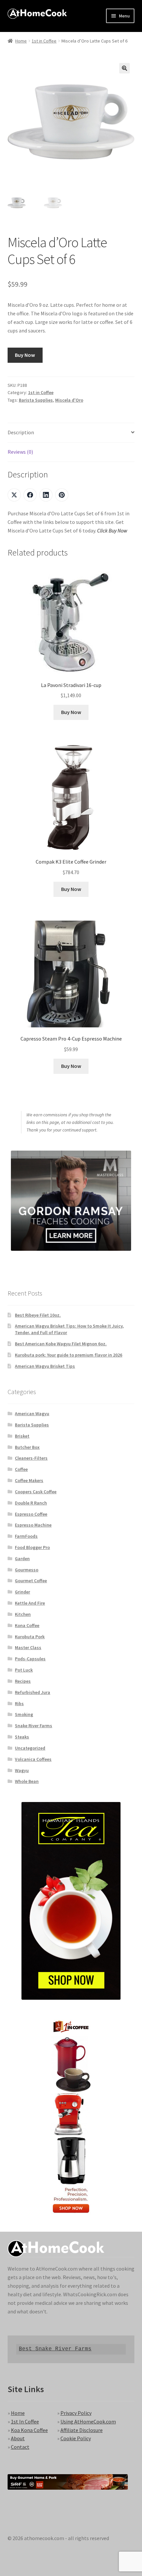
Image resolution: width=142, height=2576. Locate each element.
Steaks (22, 1737)
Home (21, 41)
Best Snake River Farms (55, 2349)
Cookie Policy (76, 2438)
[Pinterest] (62, 495)
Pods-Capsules (30, 1659)
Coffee (21, 1469)
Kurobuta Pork (30, 1637)
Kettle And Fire (30, 1603)
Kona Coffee (27, 1625)
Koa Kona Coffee (29, 2430)
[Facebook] (30, 495)
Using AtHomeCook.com (88, 2421)
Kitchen (23, 1614)
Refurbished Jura (33, 1692)
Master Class (28, 1647)
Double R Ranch (31, 1503)
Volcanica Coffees (33, 1759)
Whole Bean (27, 1781)
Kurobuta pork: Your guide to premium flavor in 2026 (69, 1355)
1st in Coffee (44, 41)
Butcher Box (27, 1447)
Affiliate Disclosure (82, 2430)
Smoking (24, 1714)
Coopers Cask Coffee (36, 1492)
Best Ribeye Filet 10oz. (38, 1315)
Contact (20, 2447)
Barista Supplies (36, 400)
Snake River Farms (34, 1726)
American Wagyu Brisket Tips (45, 1366)
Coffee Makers (29, 1480)
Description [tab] (21, 432)
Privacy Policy (76, 2413)
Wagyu (22, 1770)
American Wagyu (32, 1414)
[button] (124, 68)
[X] (14, 495)
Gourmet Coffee (31, 1581)
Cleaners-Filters (31, 1458)
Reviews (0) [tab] (20, 452)
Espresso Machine (33, 1525)
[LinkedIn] (46, 495)
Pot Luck (24, 1670)
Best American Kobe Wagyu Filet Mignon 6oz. (61, 1344)
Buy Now (25, 355)
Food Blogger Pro (32, 1547)
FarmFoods (26, 1536)
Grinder (22, 1592)
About (18, 2438)
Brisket (22, 1436)
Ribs (19, 1703)
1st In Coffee (25, 2421)
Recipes (23, 1681)
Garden (22, 1559)
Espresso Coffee (31, 1514)
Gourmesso (27, 1570)
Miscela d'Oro (69, 400)
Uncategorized (30, 1748)
